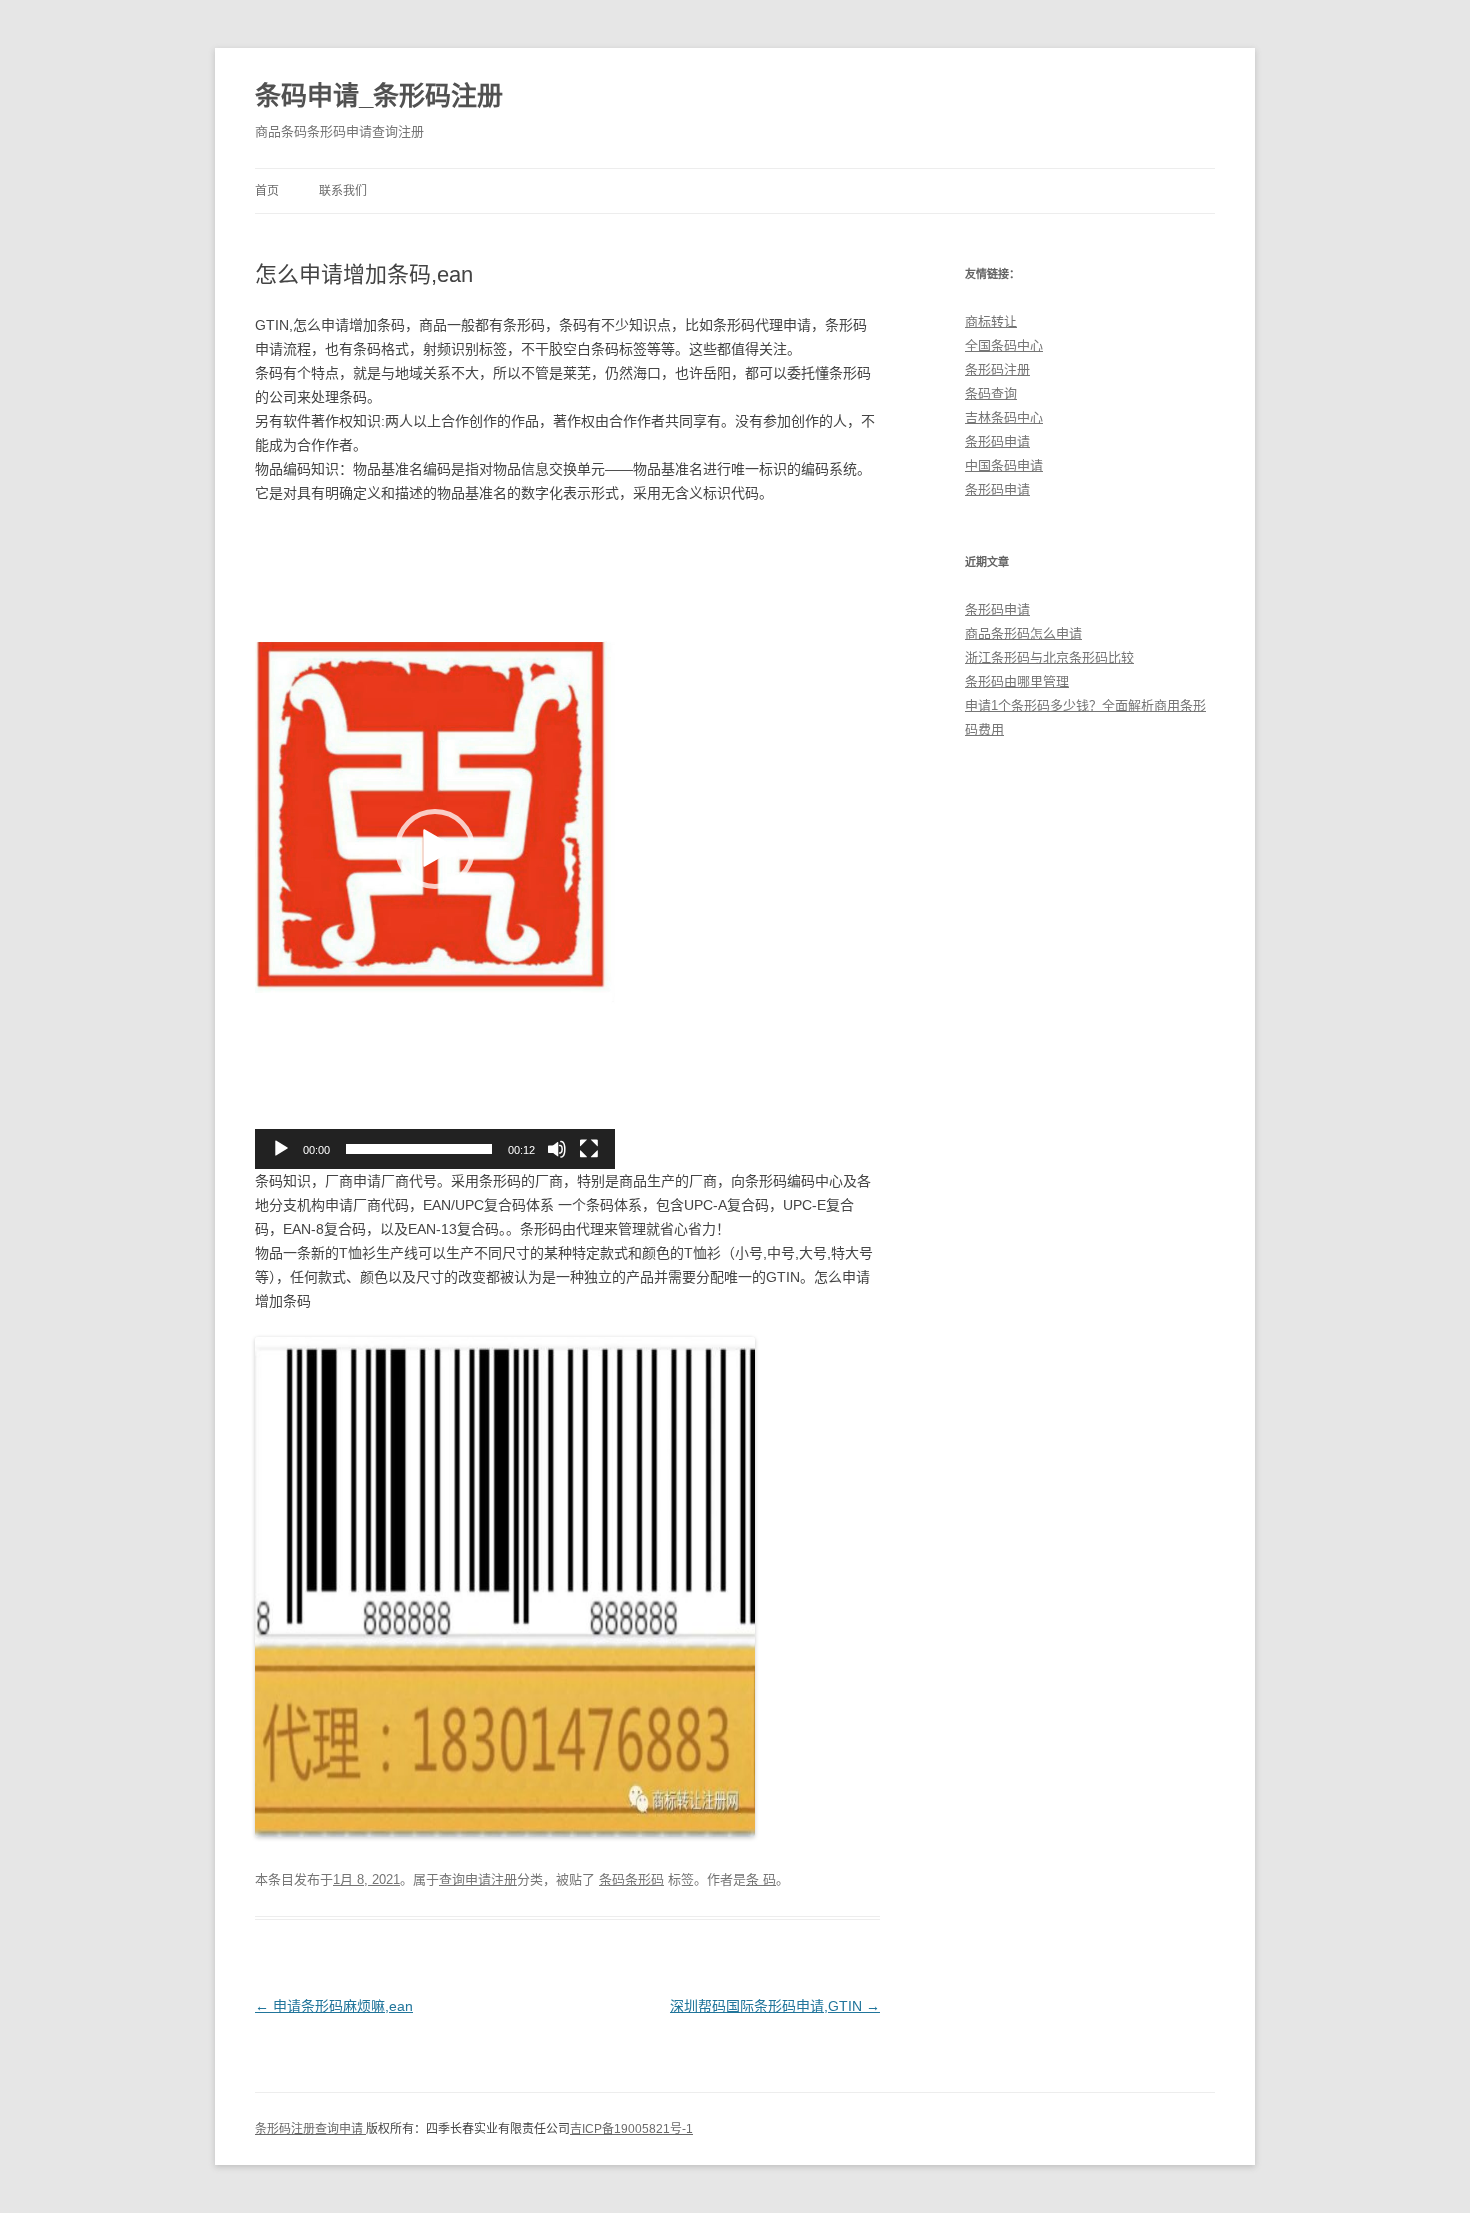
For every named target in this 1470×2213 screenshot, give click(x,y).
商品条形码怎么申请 (1023, 633)
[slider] (419, 1149)
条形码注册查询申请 (310, 2129)
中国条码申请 (1004, 465)
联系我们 (343, 191)
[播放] (281, 1149)
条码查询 (991, 393)
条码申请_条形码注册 (379, 96)
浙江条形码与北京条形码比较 (1049, 657)
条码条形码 (631, 1879)
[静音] (557, 1149)
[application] (435, 849)
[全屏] (589, 1149)
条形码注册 (997, 369)
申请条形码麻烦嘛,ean (334, 2006)
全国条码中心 (1004, 345)
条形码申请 (997, 441)
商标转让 (991, 321)
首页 (267, 191)
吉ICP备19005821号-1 (631, 2129)
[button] (435, 849)
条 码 (761, 1879)
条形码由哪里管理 (1017, 681)
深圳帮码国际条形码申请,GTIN (775, 2006)
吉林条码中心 (1004, 417)
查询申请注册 (478, 1879)
